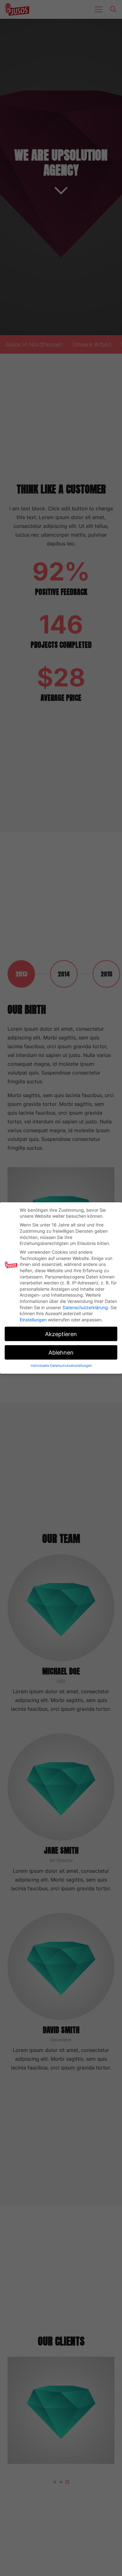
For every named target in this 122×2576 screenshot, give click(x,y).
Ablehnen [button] (61, 1353)
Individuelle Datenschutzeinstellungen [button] (61, 1366)
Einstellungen (33, 1320)
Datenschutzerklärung (85, 1307)
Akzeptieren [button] (61, 1334)
